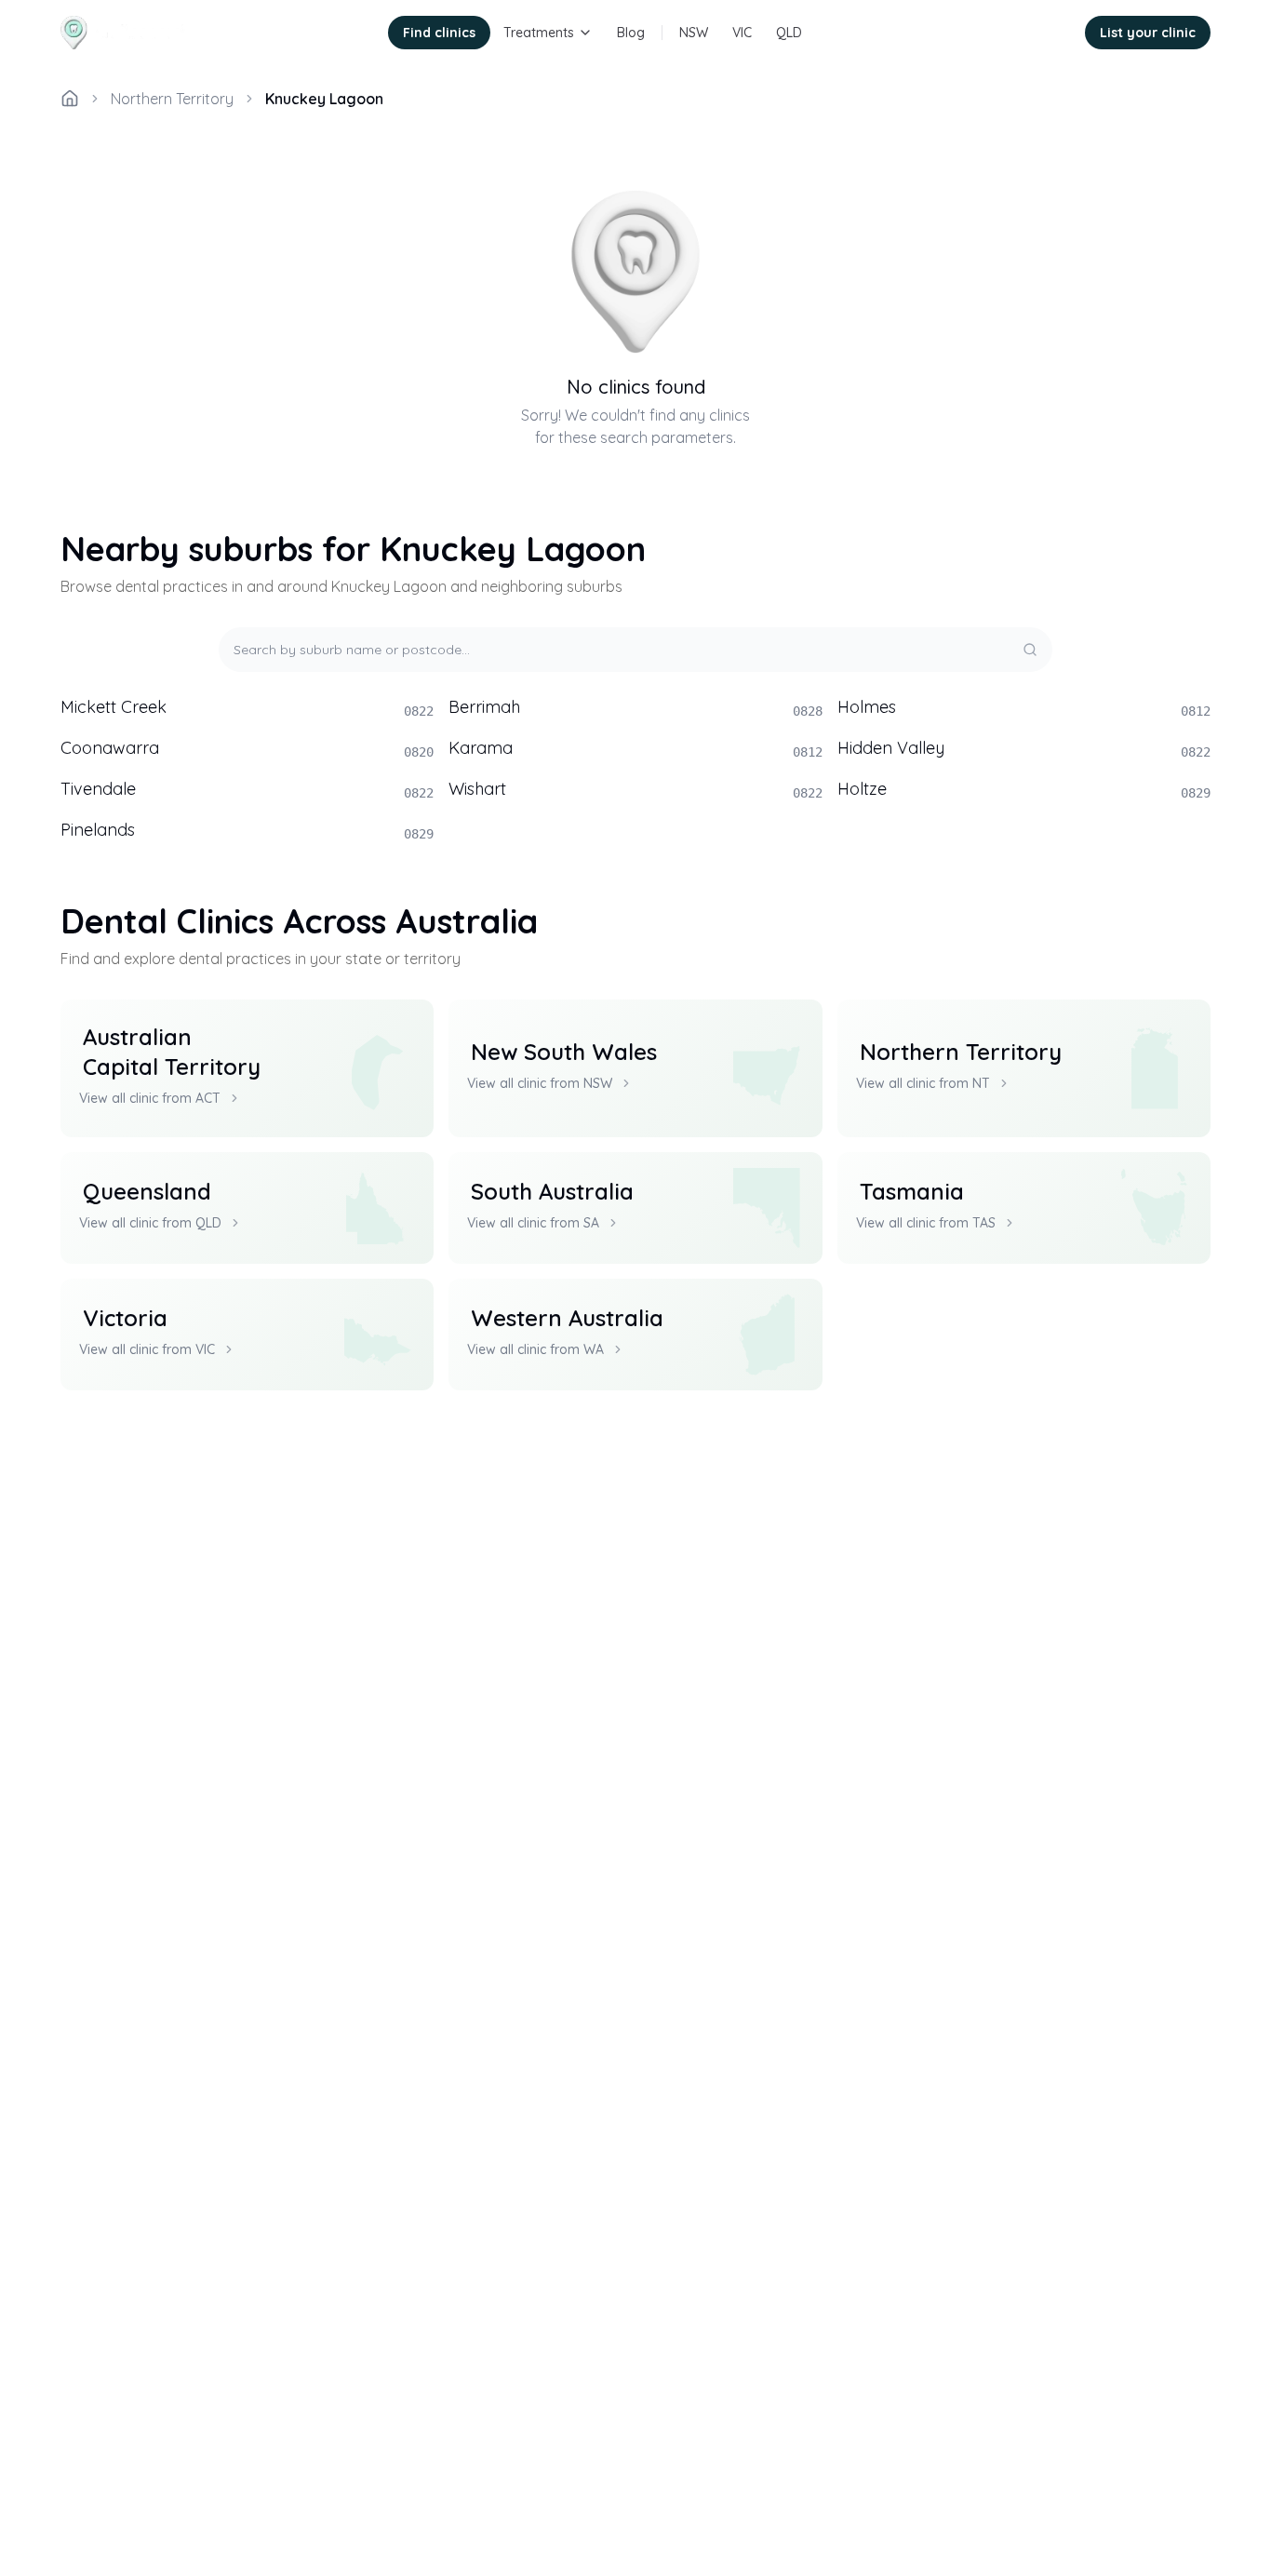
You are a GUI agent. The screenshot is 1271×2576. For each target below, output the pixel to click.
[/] (70, 99)
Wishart (635, 789)
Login (1043, 33)
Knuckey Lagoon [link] (324, 99)
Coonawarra (247, 748)
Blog (631, 33)
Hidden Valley (1024, 748)
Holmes (1024, 707)
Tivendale (247, 789)
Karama (635, 748)
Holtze (1024, 789)
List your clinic (1148, 33)
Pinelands (247, 830)
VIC (742, 33)
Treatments (539, 33)
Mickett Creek (247, 707)
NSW (694, 33)
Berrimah (635, 707)
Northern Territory (172, 99)
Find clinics (439, 33)
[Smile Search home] (127, 33)
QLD (789, 33)
